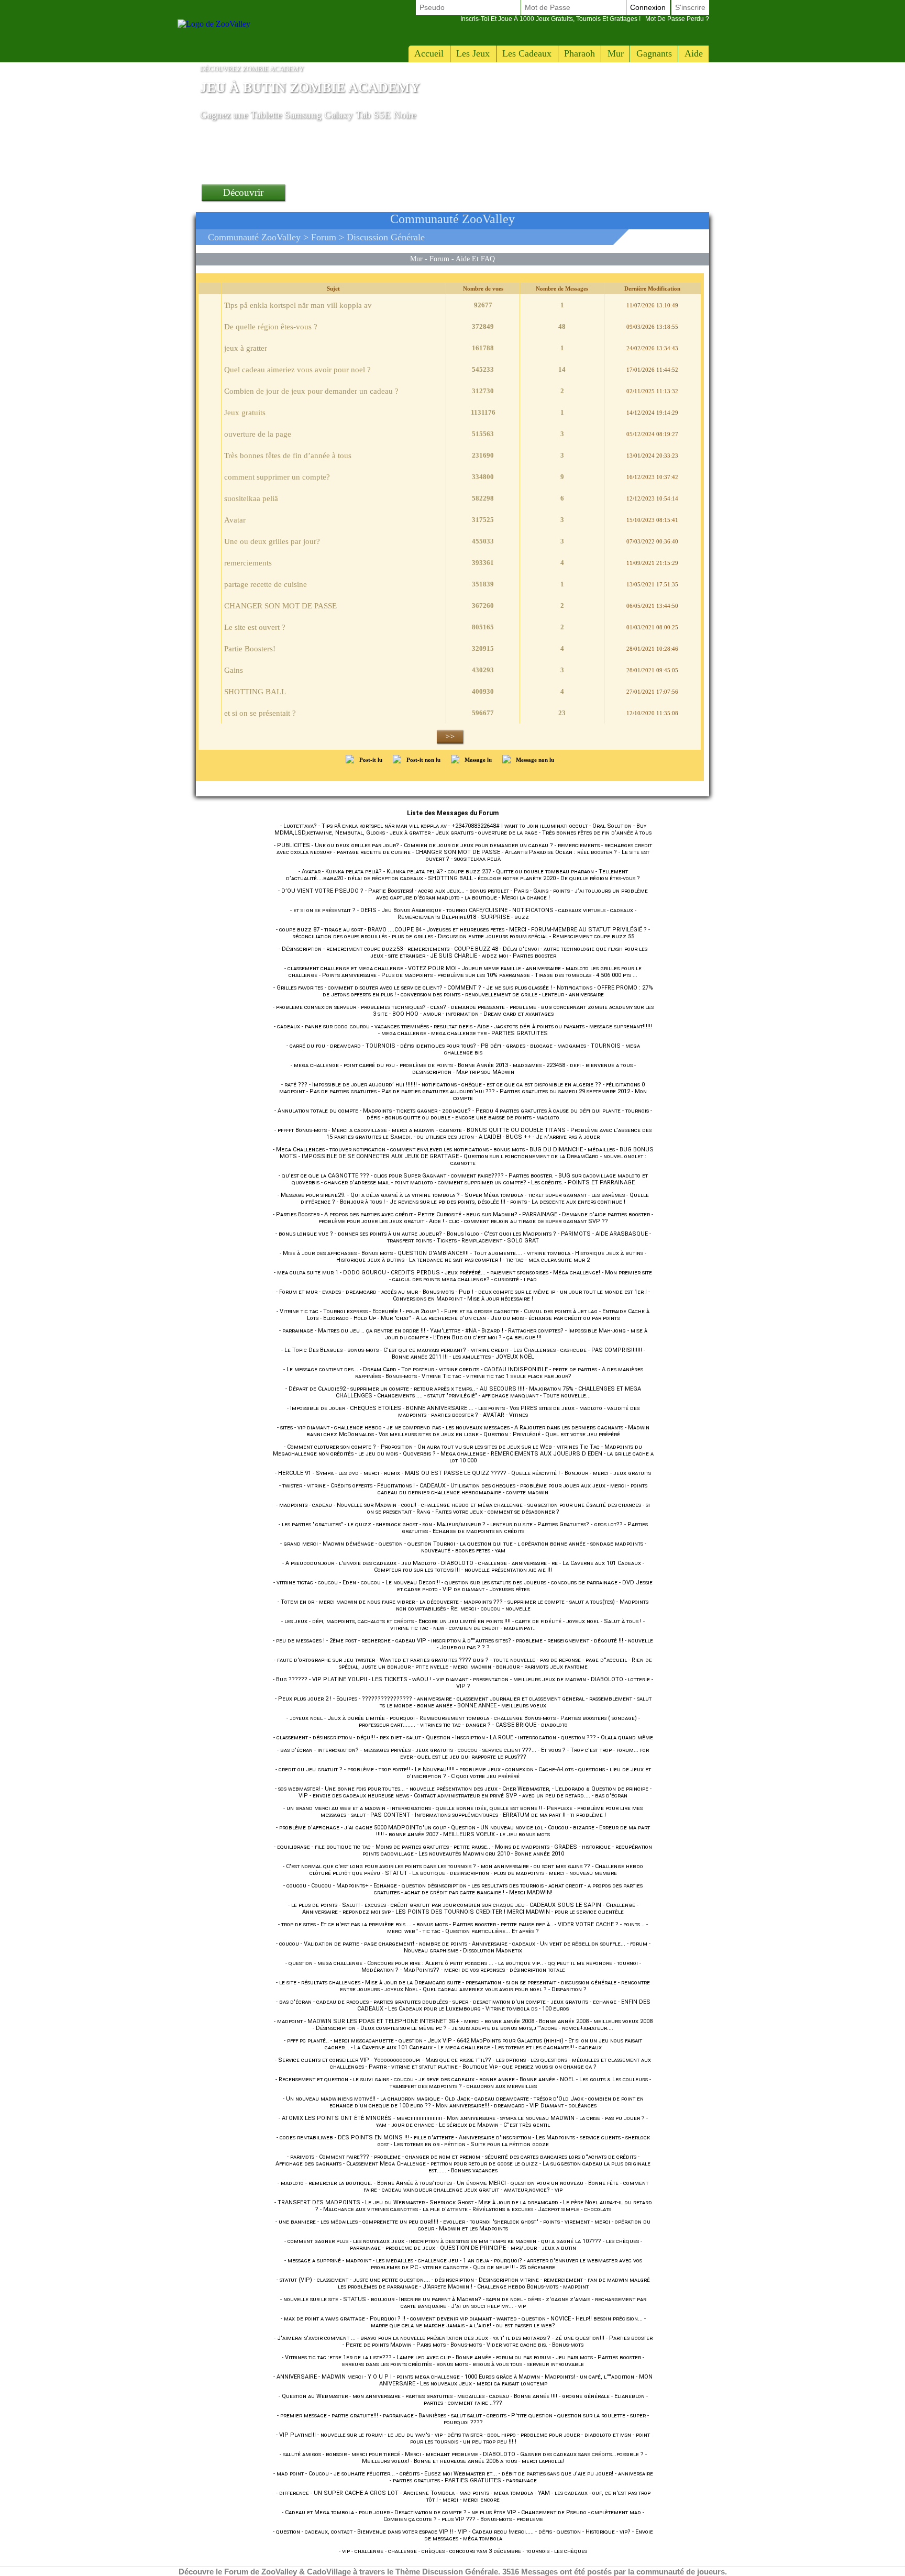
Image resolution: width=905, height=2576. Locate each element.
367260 (483, 606)
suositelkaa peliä (251, 498)
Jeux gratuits (245, 413)
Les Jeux (473, 53)
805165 (483, 627)
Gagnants (654, 53)
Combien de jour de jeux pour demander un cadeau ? (311, 391)
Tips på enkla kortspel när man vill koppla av (298, 305)
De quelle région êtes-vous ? (271, 327)
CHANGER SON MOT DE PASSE (280, 606)
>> (450, 736)
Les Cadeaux (527, 53)
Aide (694, 53)
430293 (483, 670)
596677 (483, 713)
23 (562, 713)
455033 (483, 541)
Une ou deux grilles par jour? (272, 541)
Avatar (235, 520)
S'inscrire (690, 7)
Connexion (648, 7)
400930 (483, 691)
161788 (483, 348)
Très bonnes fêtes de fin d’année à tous (288, 456)
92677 (483, 305)
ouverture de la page (258, 434)
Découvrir (243, 192)
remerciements (248, 563)
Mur (616, 53)
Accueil (429, 53)
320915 (483, 648)
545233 (483, 369)
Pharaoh (580, 53)
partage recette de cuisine (266, 584)
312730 (483, 391)
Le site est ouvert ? (255, 627)
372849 (483, 326)
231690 (483, 455)
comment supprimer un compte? (277, 477)
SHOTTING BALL (255, 692)
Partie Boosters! (250, 649)
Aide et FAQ (475, 259)
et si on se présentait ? (260, 713)
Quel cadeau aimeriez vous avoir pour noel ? (297, 370)
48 (562, 326)
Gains (234, 670)
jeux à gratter (246, 348)
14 (562, 369)
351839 (483, 584)
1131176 (483, 412)
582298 (483, 498)
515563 (483, 434)
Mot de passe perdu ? (585, 19)
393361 (483, 563)
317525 (483, 520)
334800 (483, 477)
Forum (324, 237)
